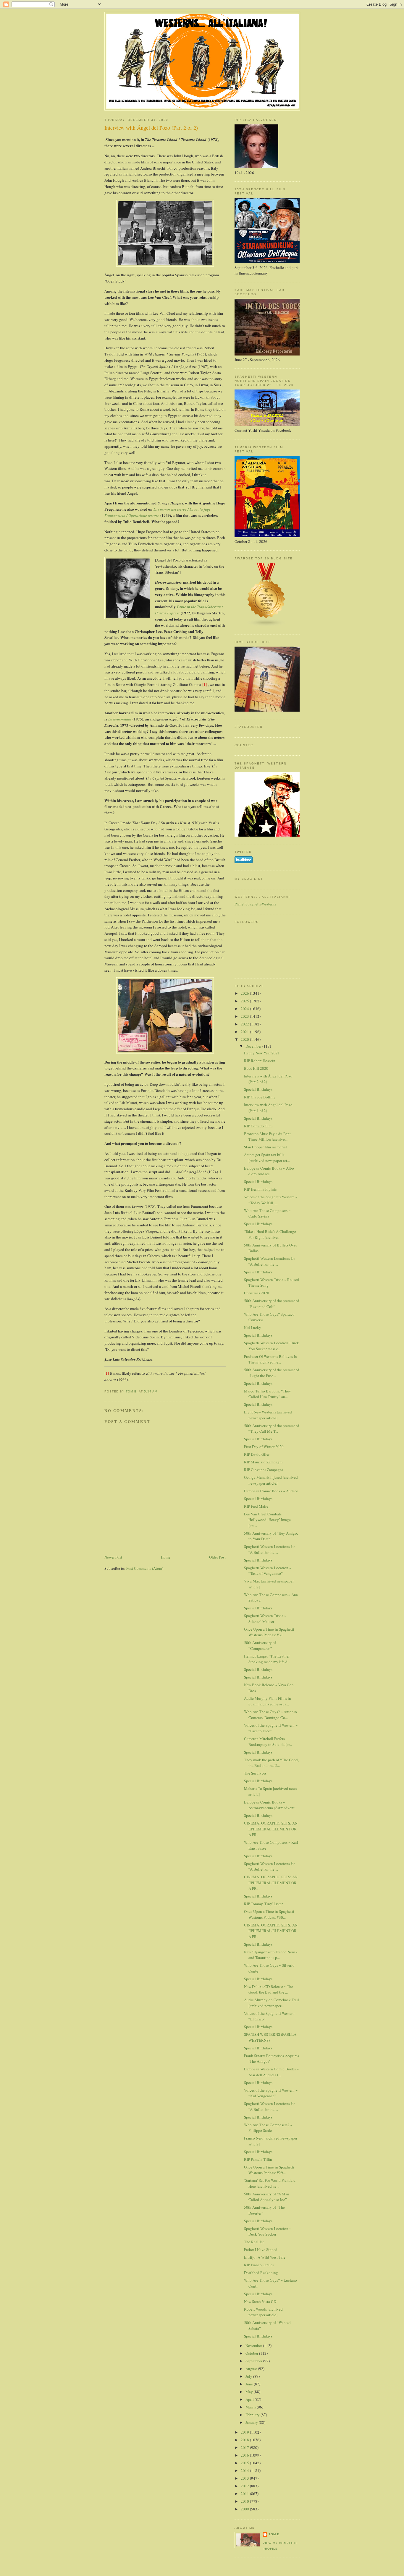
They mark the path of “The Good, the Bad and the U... (271, 1763)
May (250, 2392)
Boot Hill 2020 (256, 1068)
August (252, 2369)
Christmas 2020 (257, 1293)
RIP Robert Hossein (260, 1061)
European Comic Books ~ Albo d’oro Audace (269, 1171)
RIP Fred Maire (256, 1506)
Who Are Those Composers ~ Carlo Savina (267, 1213)
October (252, 2353)
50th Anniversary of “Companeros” (260, 1645)
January (252, 2422)
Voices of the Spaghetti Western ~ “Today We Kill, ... (271, 1200)
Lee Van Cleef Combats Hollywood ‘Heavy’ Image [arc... (267, 1520)
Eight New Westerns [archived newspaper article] (268, 1415)
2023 (245, 1016)
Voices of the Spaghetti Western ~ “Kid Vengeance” (271, 2093)
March (251, 2407)
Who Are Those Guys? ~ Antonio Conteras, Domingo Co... (270, 1715)
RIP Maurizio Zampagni (263, 1462)
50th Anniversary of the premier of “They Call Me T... (272, 1429)
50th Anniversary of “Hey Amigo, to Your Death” (271, 1536)
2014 (245, 2471)
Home (166, 1557)
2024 (245, 1009)
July (249, 2376)
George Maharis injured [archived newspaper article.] (271, 1480)
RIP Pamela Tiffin (258, 2159)
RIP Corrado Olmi (258, 1126)
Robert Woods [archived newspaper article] (263, 2312)
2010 (245, 2501)
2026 (245, 993)
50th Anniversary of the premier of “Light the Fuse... (272, 1373)
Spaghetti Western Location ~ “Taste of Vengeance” (268, 1571)
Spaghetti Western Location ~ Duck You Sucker (268, 2231)
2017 (245, 2447)
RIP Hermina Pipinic (260, 1189)
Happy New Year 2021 (262, 1053)
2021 (245, 1032)
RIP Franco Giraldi (259, 2265)
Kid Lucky (253, 1327)
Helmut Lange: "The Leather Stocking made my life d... (267, 1659)
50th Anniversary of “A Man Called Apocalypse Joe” (267, 2197)
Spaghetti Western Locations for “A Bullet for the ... (269, 1261)
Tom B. (275, 2534)
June (250, 2384)
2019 (245, 2432)
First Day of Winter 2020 (264, 1447)
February (253, 2415)
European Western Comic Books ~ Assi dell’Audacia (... (271, 2072)
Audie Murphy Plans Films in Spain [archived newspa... (268, 1701)
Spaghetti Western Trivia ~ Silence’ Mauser (265, 1619)
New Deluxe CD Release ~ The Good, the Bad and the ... (269, 1989)
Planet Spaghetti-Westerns (255, 904)
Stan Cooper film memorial (265, 1147)
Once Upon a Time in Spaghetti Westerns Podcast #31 (269, 1632)
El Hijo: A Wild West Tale (265, 2257)
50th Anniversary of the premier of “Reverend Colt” (272, 1304)
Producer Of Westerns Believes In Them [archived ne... (270, 1359)
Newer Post (113, 1557)
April (250, 2399)
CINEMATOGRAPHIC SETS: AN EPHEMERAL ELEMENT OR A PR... (271, 1829)
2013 (245, 2478)
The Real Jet (254, 2242)
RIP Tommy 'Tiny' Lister (263, 1904)
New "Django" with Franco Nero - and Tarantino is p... (271, 1955)
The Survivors (255, 1773)
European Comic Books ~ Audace (271, 1491)
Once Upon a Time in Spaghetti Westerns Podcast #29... (269, 2170)
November (254, 2345)
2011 (245, 2494)
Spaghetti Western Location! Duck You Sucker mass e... (272, 1346)
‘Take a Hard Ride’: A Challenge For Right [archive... (270, 1234)
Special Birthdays (258, 1089)
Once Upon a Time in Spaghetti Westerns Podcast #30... (269, 1914)
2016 (245, 2455)
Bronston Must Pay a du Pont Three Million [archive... (267, 1137)
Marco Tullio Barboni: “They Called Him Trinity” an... (268, 1394)
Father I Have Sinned (261, 2249)
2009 (245, 2509)
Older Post (217, 1557)
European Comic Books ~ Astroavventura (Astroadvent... (271, 1805)
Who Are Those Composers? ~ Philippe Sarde (268, 2128)
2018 (245, 2440)
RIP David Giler (257, 1454)
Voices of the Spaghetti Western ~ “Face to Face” (271, 1728)
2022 (245, 1024)
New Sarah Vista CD (260, 2301)
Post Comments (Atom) (145, 1568)
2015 (245, 2463)
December (254, 1046)
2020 (245, 1039)
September (254, 2361)
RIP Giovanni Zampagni (264, 1470)
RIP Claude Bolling (260, 1097)
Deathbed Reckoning (261, 2273)
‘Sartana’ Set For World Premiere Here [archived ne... (270, 2183)
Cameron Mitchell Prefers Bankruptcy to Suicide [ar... (268, 1741)
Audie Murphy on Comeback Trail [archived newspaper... (272, 2003)
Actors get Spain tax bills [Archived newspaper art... (267, 1158)
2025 (245, 1001)
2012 (245, 2486)
